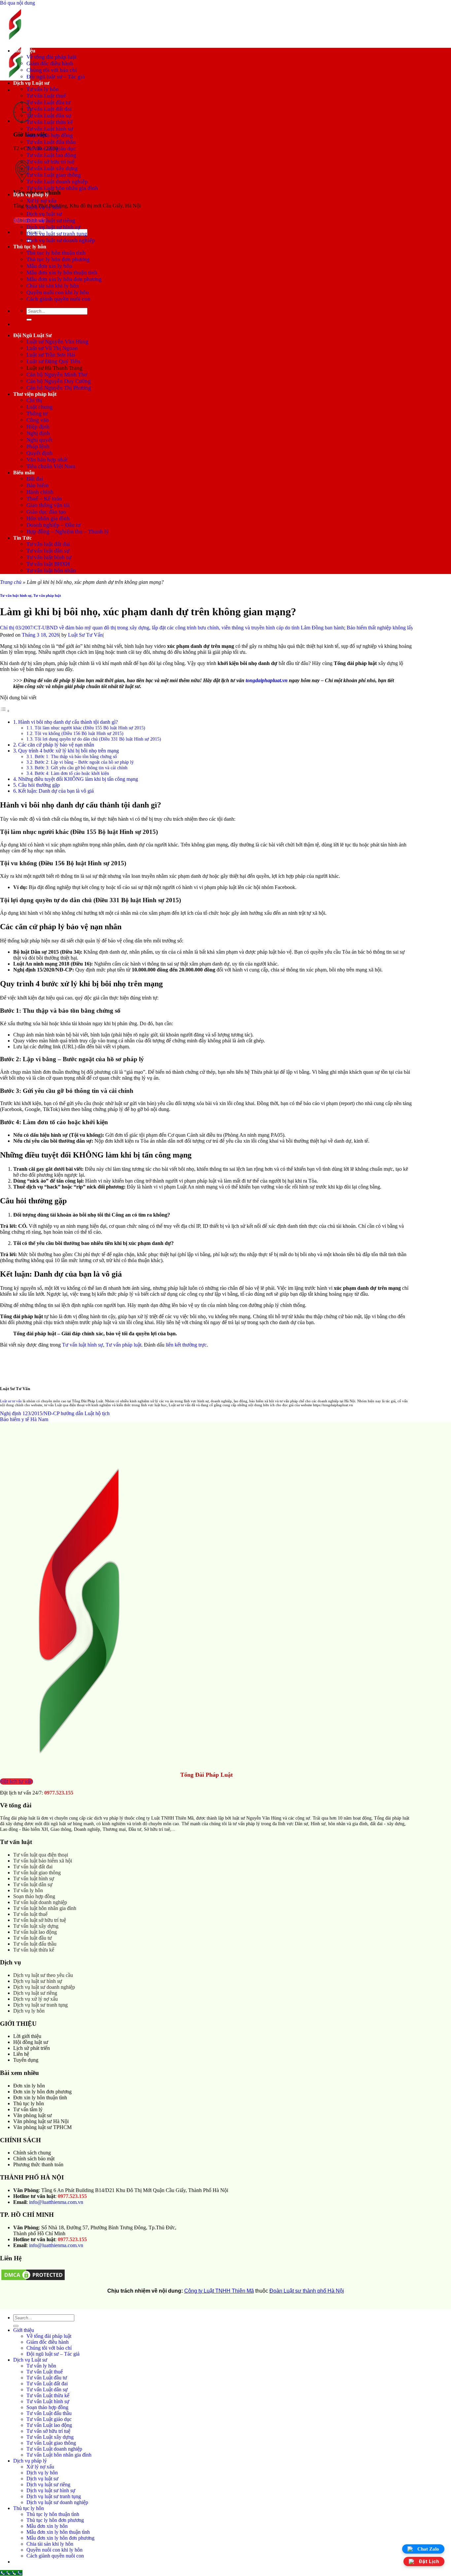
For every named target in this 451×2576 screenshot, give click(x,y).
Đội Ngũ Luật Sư (33, 335)
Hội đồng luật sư (31, 2042)
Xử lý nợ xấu (41, 201)
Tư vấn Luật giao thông (54, 175)
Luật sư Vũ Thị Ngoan (52, 348)
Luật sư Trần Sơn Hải (51, 355)
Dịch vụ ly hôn (44, 207)
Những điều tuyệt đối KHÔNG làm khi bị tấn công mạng (78, 779)
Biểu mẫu (24, 473)
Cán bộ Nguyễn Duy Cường (59, 381)
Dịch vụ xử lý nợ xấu (35, 1999)
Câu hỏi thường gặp (39, 785)
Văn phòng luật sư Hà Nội (41, 2121)
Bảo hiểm (37, 485)
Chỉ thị (34, 400)
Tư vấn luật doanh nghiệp (40, 1902)
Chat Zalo (428, 2549)
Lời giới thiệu (27, 2036)
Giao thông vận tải (48, 505)
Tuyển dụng (26, 2060)
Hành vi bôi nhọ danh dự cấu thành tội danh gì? (68, 722)
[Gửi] (29, 320)
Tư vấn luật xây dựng (36, 1926)
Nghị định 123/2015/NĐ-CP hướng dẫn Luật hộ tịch (55, 1413)
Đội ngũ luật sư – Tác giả (56, 77)
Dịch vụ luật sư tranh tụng (57, 234)
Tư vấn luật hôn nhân (51, 571)
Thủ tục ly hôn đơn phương (58, 259)
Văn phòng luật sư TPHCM (42, 2127)
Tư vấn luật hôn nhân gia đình (45, 1908)
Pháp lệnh (38, 446)
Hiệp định (38, 427)
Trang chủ (11, 582)
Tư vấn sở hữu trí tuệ (51, 162)
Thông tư (37, 413)
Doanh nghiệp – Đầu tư (53, 525)
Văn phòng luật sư (33, 2115)
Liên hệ (21, 2054)
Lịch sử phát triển (32, 2048)
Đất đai (35, 479)
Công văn (38, 420)
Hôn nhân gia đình (48, 518)
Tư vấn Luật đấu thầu (51, 142)
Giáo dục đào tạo (46, 512)
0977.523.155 (59, 1793)
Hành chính (40, 492)
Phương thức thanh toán (38, 2164)
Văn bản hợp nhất (47, 460)
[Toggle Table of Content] (5, 711)
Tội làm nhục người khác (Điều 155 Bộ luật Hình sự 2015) (90, 728)
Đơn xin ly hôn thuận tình (40, 2098)
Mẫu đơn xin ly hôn (49, 266)
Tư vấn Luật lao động (51, 155)
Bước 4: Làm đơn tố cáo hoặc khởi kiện (72, 773)
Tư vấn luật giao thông (37, 1873)
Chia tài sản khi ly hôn (53, 286)
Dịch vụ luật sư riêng (51, 221)
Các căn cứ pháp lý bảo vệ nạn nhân (57, 745)
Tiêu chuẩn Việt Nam (51, 466)
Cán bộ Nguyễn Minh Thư (57, 375)
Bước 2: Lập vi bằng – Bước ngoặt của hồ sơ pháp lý (84, 762)
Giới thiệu (24, 51)
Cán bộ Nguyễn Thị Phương (59, 388)
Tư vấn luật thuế (30, 1914)
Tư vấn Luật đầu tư (48, 102)
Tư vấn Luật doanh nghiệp (57, 182)
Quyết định (39, 453)
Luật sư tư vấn (11, 1401)
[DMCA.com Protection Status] (33, 2280)
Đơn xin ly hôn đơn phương (42, 2092)
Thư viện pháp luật (35, 394)
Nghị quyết (39, 440)
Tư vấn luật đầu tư (33, 1938)
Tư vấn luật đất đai (48, 544)
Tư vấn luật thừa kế (34, 1950)
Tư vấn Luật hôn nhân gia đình (62, 188)
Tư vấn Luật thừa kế (50, 122)
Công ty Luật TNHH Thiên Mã (219, 2291)
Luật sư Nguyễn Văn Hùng (57, 342)
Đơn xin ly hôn (29, 2086)
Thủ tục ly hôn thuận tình (56, 253)
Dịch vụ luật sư (44, 214)
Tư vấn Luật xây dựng (52, 168)
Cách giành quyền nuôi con (58, 299)
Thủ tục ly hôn (30, 247)
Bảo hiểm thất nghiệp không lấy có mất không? (357, 628)
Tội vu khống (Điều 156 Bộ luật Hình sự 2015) (79, 733)
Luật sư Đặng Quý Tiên (53, 361)
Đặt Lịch (429, 2562)
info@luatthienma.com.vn (56, 2202)
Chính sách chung (32, 2153)
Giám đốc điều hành (50, 64)
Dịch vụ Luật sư (31, 83)
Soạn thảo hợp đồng (50, 135)
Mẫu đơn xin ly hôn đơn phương (64, 279)
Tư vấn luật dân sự (48, 551)
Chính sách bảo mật (34, 2159)
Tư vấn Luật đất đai (49, 109)
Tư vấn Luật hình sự (50, 129)
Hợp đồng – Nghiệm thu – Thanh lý (68, 532)
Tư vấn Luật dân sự (49, 116)
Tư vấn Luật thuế (46, 96)
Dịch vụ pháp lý (31, 194)
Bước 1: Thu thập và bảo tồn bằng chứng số (76, 756)
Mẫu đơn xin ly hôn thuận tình (62, 273)
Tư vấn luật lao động (35, 1932)
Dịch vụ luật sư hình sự (53, 227)
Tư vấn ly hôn (43, 89)
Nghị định (38, 433)
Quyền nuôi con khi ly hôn (58, 292)
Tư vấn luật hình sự (49, 557)
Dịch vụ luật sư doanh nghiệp (61, 240)
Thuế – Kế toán (44, 499)
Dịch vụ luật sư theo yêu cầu (43, 1975)
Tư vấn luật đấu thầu (35, 1944)
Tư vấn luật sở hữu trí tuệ (40, 1920)
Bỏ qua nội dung (17, 3)
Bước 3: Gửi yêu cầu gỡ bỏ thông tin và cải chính (81, 768)
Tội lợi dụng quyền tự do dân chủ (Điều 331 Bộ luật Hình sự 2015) (98, 739)
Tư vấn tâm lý (28, 2109)
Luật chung (40, 407)
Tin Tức (22, 538)
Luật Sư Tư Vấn (85, 635)
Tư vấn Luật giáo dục (51, 149)
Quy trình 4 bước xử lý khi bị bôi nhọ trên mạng (69, 751)
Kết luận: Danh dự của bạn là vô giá (56, 791)
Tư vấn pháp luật (47, 595)
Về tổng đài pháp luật (52, 57)
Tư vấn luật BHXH (48, 564)
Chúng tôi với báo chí (52, 70)
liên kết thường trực (186, 1345)
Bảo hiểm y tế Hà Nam (24, 1419)
